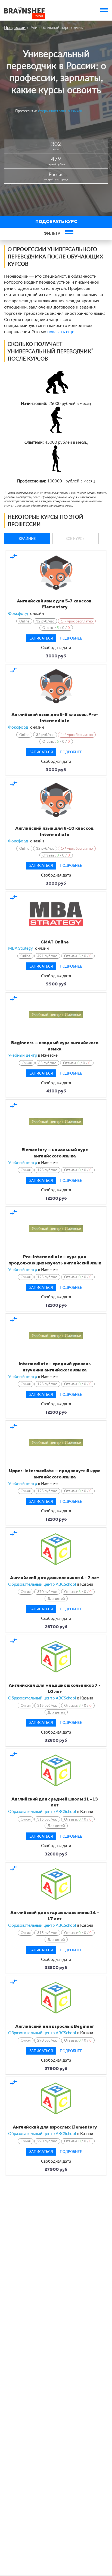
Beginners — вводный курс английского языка (55, 1046)
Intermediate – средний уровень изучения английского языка (55, 1367)
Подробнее (71, 638)
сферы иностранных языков (60, 111)
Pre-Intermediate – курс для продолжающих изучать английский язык (55, 1260)
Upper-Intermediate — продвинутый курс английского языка (55, 1474)
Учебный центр (23, 1055)
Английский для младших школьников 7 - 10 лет (55, 1689)
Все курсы (76, 538)
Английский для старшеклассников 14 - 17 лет (55, 1916)
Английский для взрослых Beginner (55, 2027)
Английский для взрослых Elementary (55, 2127)
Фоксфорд (18, 613)
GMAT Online (55, 942)
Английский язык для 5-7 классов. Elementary (55, 604)
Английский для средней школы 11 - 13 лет (55, 1803)
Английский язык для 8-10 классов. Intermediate (55, 832)
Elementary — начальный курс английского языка (55, 1153)
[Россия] (24, 10)
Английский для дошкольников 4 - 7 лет (55, 1578)
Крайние (27, 538)
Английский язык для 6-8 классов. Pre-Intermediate (55, 718)
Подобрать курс (56, 222)
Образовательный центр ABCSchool (42, 1584)
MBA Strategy (21, 948)
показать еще (61, 331)
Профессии (15, 27)
